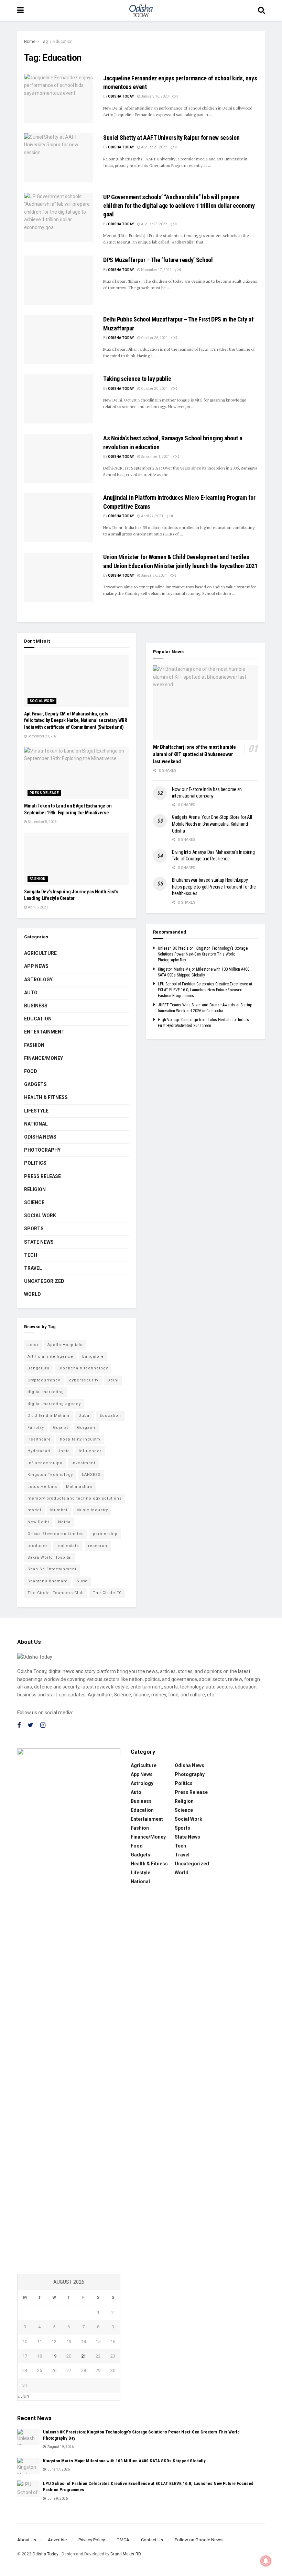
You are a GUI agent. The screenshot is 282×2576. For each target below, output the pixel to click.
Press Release (44, 793)
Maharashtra (79, 1487)
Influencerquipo (45, 1463)
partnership (105, 1534)
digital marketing (46, 1392)
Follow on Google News (199, 2540)
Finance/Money (44, 1058)
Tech (31, 1255)
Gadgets (35, 1084)
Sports (34, 1229)
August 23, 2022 (154, 224)
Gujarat (61, 1428)
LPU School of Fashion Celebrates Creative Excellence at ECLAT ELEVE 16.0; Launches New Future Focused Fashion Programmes (205, 990)
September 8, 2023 (42, 822)
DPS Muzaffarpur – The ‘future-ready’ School (158, 260)
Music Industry (92, 1510)
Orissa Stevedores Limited (56, 1534)
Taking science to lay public (137, 379)
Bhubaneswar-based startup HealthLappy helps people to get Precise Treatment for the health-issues (214, 887)
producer (37, 1546)
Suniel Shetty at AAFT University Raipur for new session (171, 138)
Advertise (57, 2540)
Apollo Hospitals (65, 1345)
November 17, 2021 (156, 270)
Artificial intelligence (50, 1357)
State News (39, 1242)
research (98, 1546)
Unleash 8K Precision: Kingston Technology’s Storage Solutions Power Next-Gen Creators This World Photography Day (203, 954)
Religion (35, 1189)
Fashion (38, 879)
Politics (35, 1163)
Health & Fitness (46, 1097)
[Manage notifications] (266, 2561)
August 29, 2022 (154, 147)
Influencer (90, 1451)
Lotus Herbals (42, 1487)
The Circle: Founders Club (56, 1593)
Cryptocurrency (44, 1380)
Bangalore (93, 1357)
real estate (68, 1546)
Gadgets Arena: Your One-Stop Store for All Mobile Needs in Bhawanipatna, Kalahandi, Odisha (212, 824)
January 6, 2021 (154, 575)
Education (63, 42)
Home (30, 42)
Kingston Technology (50, 1475)
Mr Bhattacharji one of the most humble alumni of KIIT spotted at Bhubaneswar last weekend (194, 754)
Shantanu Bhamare (48, 1581)
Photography (42, 1150)
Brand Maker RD (126, 2554)
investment (83, 1463)
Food (31, 1071)
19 (54, 2356)
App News (36, 966)
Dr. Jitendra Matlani (48, 1416)
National (36, 1124)
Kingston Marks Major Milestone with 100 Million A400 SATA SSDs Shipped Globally (124, 2461)
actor (33, 1345)
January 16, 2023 (155, 96)
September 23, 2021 (43, 736)
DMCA (123, 2540)
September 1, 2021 (155, 457)
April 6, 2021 (38, 907)
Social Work (42, 701)
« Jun (23, 2396)
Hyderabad (39, 1451)
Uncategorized (44, 1281)
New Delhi (38, 1522)
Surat (82, 1581)
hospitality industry (80, 1439)
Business (36, 1006)
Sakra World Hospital (50, 1557)
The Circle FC (107, 1593)
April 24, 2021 (152, 516)
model (34, 1510)
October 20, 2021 (154, 389)
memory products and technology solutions (75, 1498)
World (32, 1294)
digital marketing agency (54, 1404)
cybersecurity (84, 1380)
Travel (33, 1268)
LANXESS (91, 1475)
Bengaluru (39, 1368)
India (64, 1451)
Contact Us (152, 2540)
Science (34, 1202)
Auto (31, 993)
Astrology (38, 980)
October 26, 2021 (154, 338)
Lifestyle (36, 1111)
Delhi (113, 1380)
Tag (44, 42)
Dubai (85, 1416)
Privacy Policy (92, 2540)
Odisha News (40, 1137)
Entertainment (44, 1032)
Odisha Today (121, 96)
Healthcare (39, 1439)
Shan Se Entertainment (52, 1569)
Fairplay (36, 1428)
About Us (27, 2540)
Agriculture (40, 953)
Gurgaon (86, 1428)
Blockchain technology (83, 1368)
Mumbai (59, 1510)
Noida (64, 1522)
